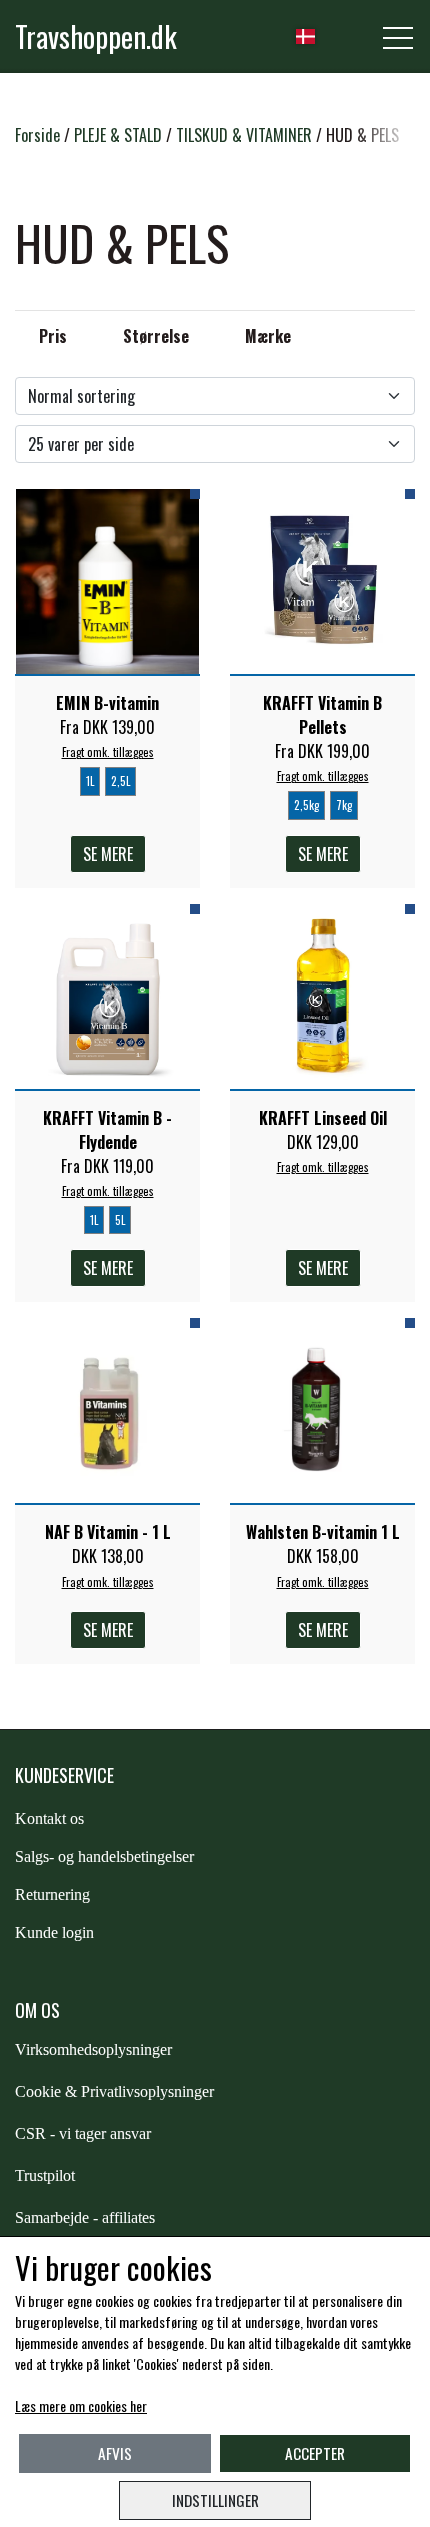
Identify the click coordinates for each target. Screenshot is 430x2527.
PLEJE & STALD (118, 135)
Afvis (115, 2453)
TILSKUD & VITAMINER (244, 135)
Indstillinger (215, 2500)
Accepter (315, 2453)
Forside (37, 135)
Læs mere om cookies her (81, 2405)
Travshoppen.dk (96, 36)
